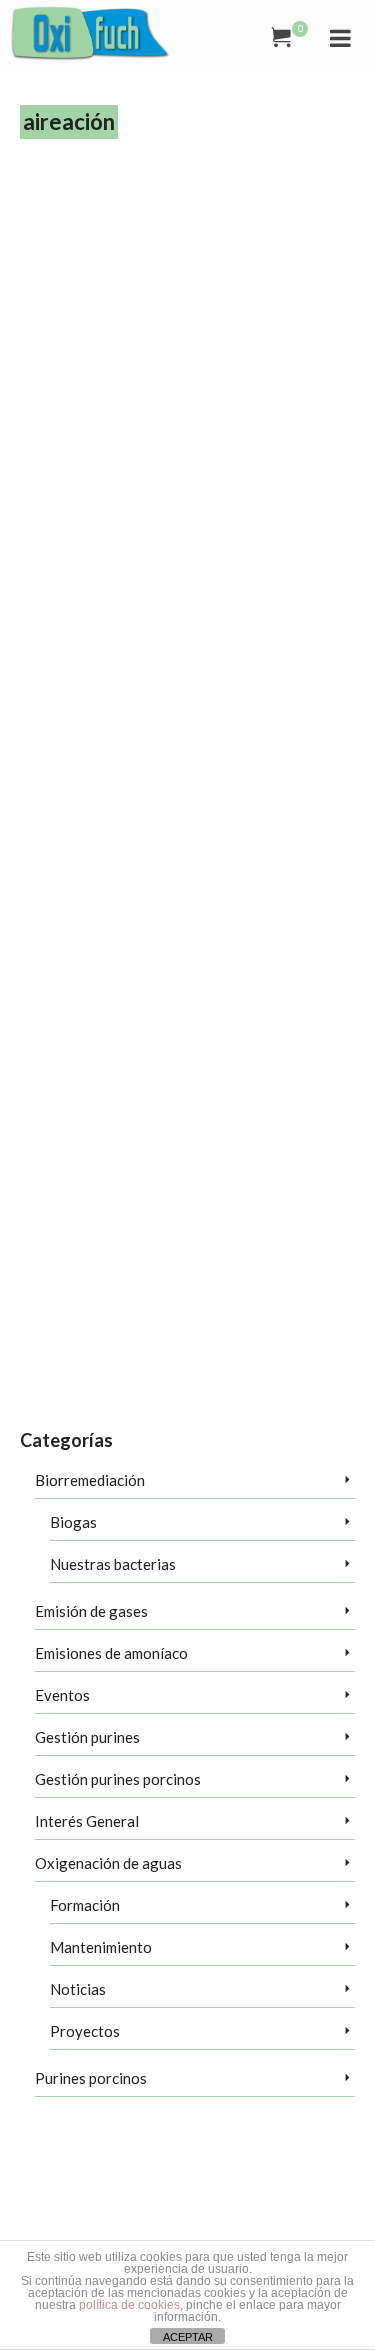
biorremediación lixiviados (204, 673)
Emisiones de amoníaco (111, 1653)
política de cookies (129, 2305)
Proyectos (85, 2031)
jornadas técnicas (307, 673)
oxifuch (36, 697)
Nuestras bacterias (113, 1564)
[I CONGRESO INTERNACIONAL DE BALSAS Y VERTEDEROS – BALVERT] (187, 916)
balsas (200, 649)
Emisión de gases (91, 1611)
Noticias (78, 1989)
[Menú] (340, 37)
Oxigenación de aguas (108, 1863)
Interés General (87, 1821)
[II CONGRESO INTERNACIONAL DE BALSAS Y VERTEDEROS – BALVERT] (187, 269)
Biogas (73, 1522)
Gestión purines (87, 1737)
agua (41, 649)
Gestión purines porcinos (118, 1779)
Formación (85, 1905)
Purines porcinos (91, 2078)
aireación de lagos (141, 649)
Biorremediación (257, 649)
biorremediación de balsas (80, 673)
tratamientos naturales (110, 697)
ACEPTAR (188, 2337)
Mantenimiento (101, 1947)
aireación (76, 649)
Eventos (62, 1695)
